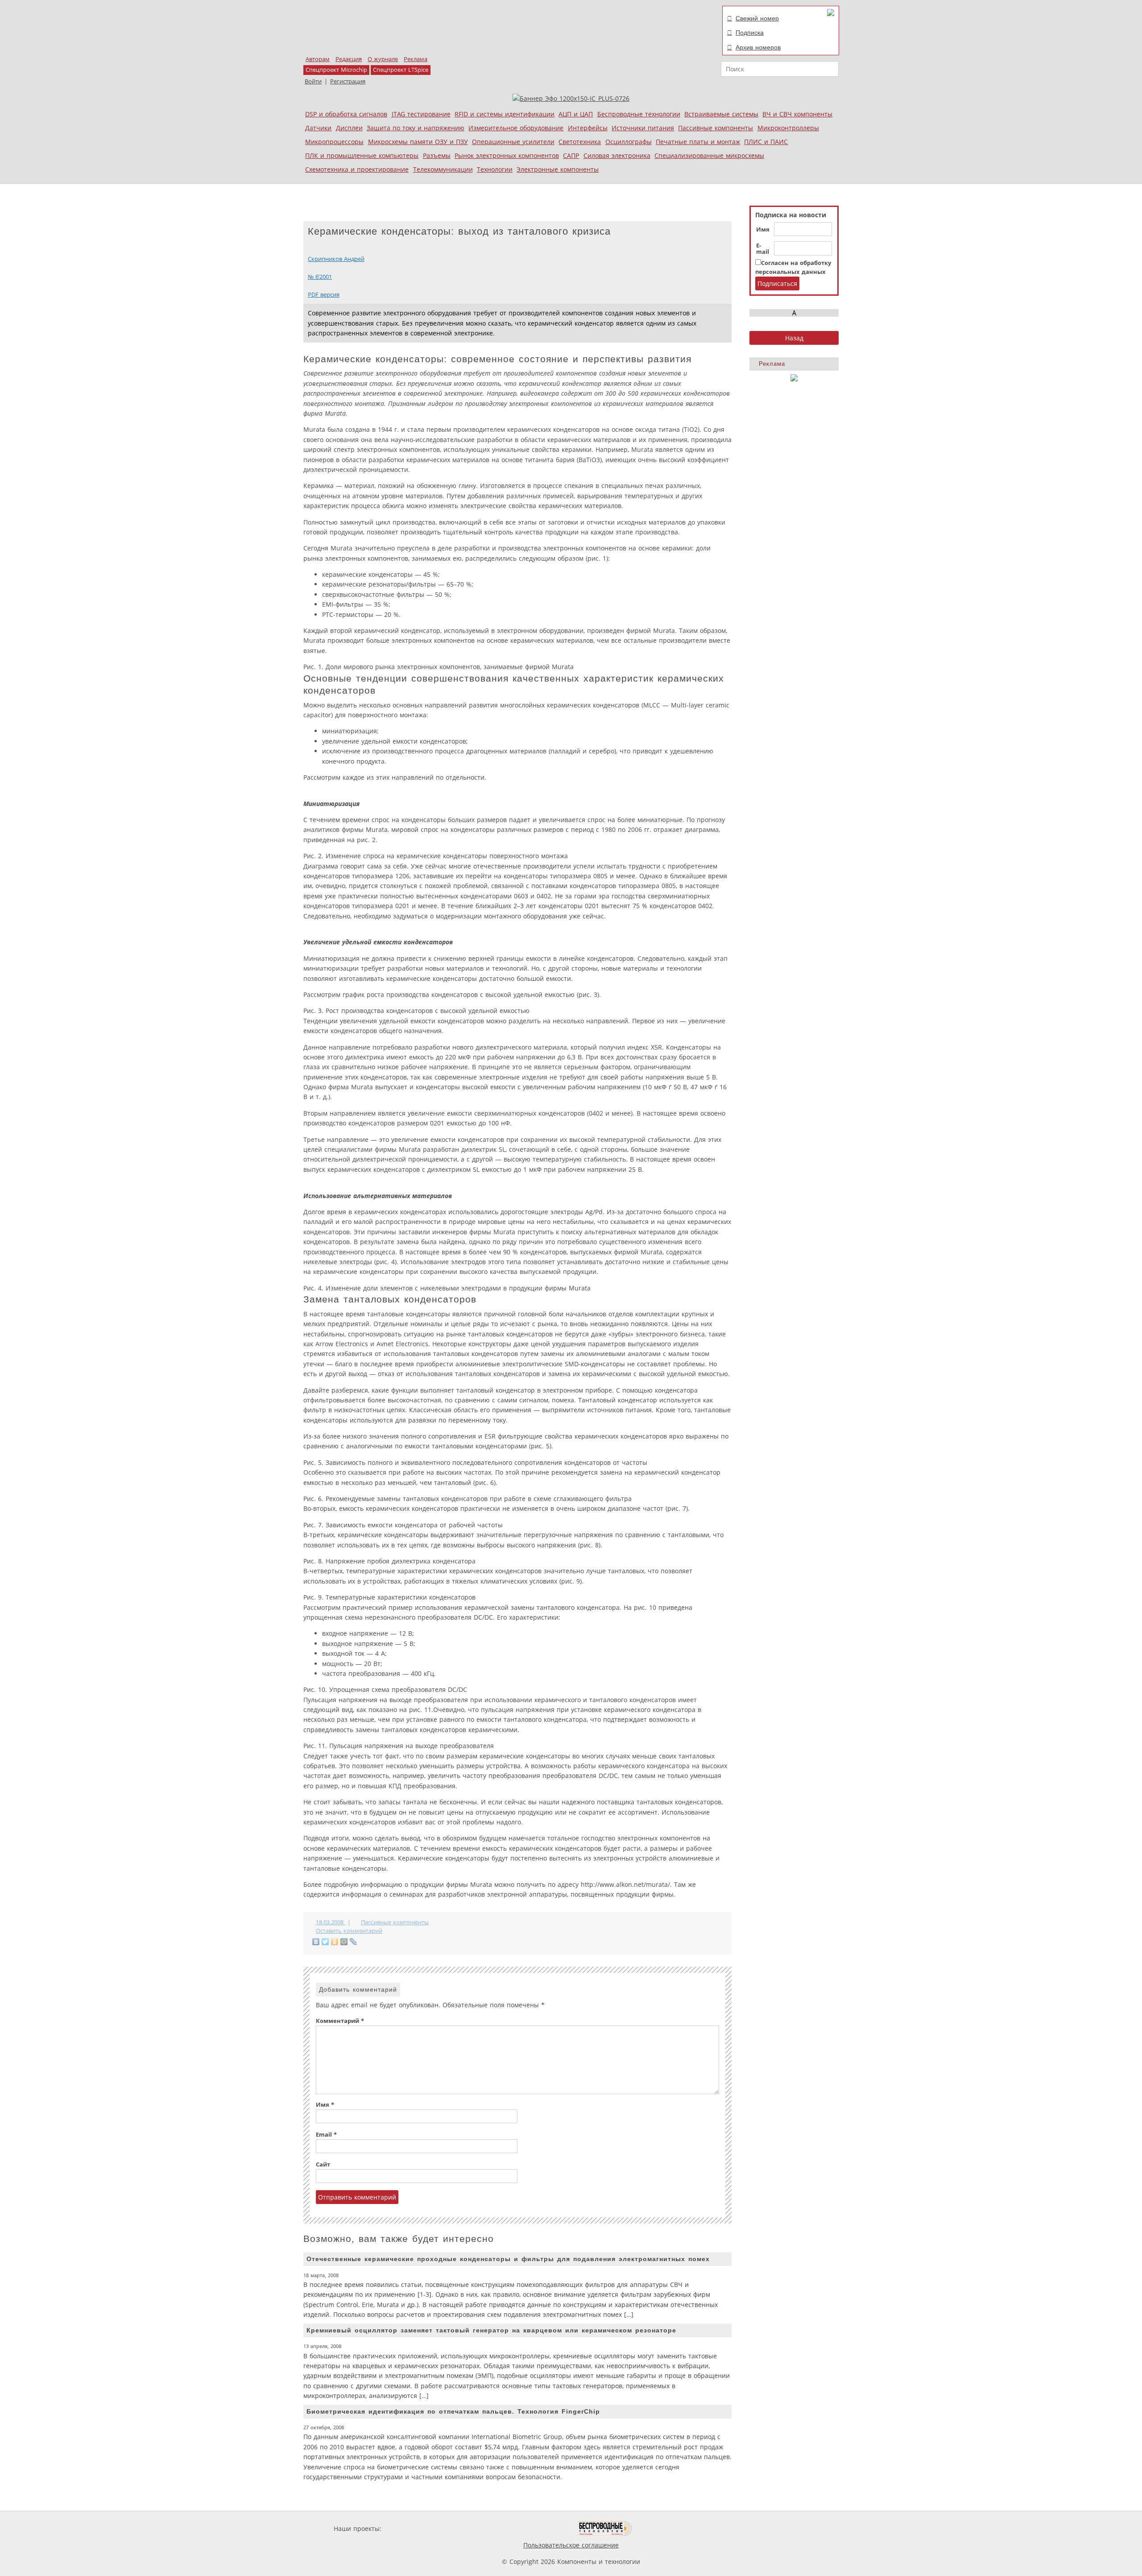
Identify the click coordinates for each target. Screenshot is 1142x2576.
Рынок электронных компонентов (507, 155)
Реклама (416, 59)
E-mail (763, 249)
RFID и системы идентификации (505, 114)
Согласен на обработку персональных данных (793, 267)
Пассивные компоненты (716, 128)
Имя (763, 230)
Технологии (495, 169)
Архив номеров (758, 47)
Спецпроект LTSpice (401, 70)
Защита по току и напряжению (416, 128)
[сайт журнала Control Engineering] (664, 2528)
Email (326, 2135)
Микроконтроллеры (788, 128)
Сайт (323, 2165)
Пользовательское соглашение (571, 2545)
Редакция (349, 59)
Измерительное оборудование (516, 128)
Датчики (318, 128)
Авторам (318, 59)
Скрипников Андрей (336, 259)
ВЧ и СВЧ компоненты (797, 114)
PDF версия (324, 295)
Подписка (750, 33)
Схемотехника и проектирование (357, 169)
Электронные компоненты (558, 169)
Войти (313, 81)
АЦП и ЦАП (576, 114)
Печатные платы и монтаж (698, 142)
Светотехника (580, 142)
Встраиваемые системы (721, 114)
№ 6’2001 (320, 277)
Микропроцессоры (334, 142)
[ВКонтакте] (316, 1942)
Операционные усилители (513, 142)
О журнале (383, 59)
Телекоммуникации (443, 169)
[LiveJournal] (354, 1942)
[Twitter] (325, 1942)
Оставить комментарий (349, 1931)
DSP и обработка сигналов (346, 114)
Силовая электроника (617, 155)
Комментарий (340, 2021)
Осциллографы (629, 142)
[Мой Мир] (344, 1942)
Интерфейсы (588, 128)
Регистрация (348, 81)
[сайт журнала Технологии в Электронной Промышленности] (469, 2528)
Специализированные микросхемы (709, 155)
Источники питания (643, 128)
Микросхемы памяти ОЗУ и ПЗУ (418, 142)
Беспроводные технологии (639, 114)
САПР (571, 155)
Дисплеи (349, 128)
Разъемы (437, 155)
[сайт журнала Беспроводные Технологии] (605, 2528)
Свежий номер (757, 18)
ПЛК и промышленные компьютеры (362, 155)
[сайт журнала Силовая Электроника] (412, 2528)
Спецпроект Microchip (336, 70)
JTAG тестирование (421, 114)
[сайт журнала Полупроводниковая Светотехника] (535, 2528)
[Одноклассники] (335, 1942)
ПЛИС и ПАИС (766, 142)
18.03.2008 (331, 1922)
